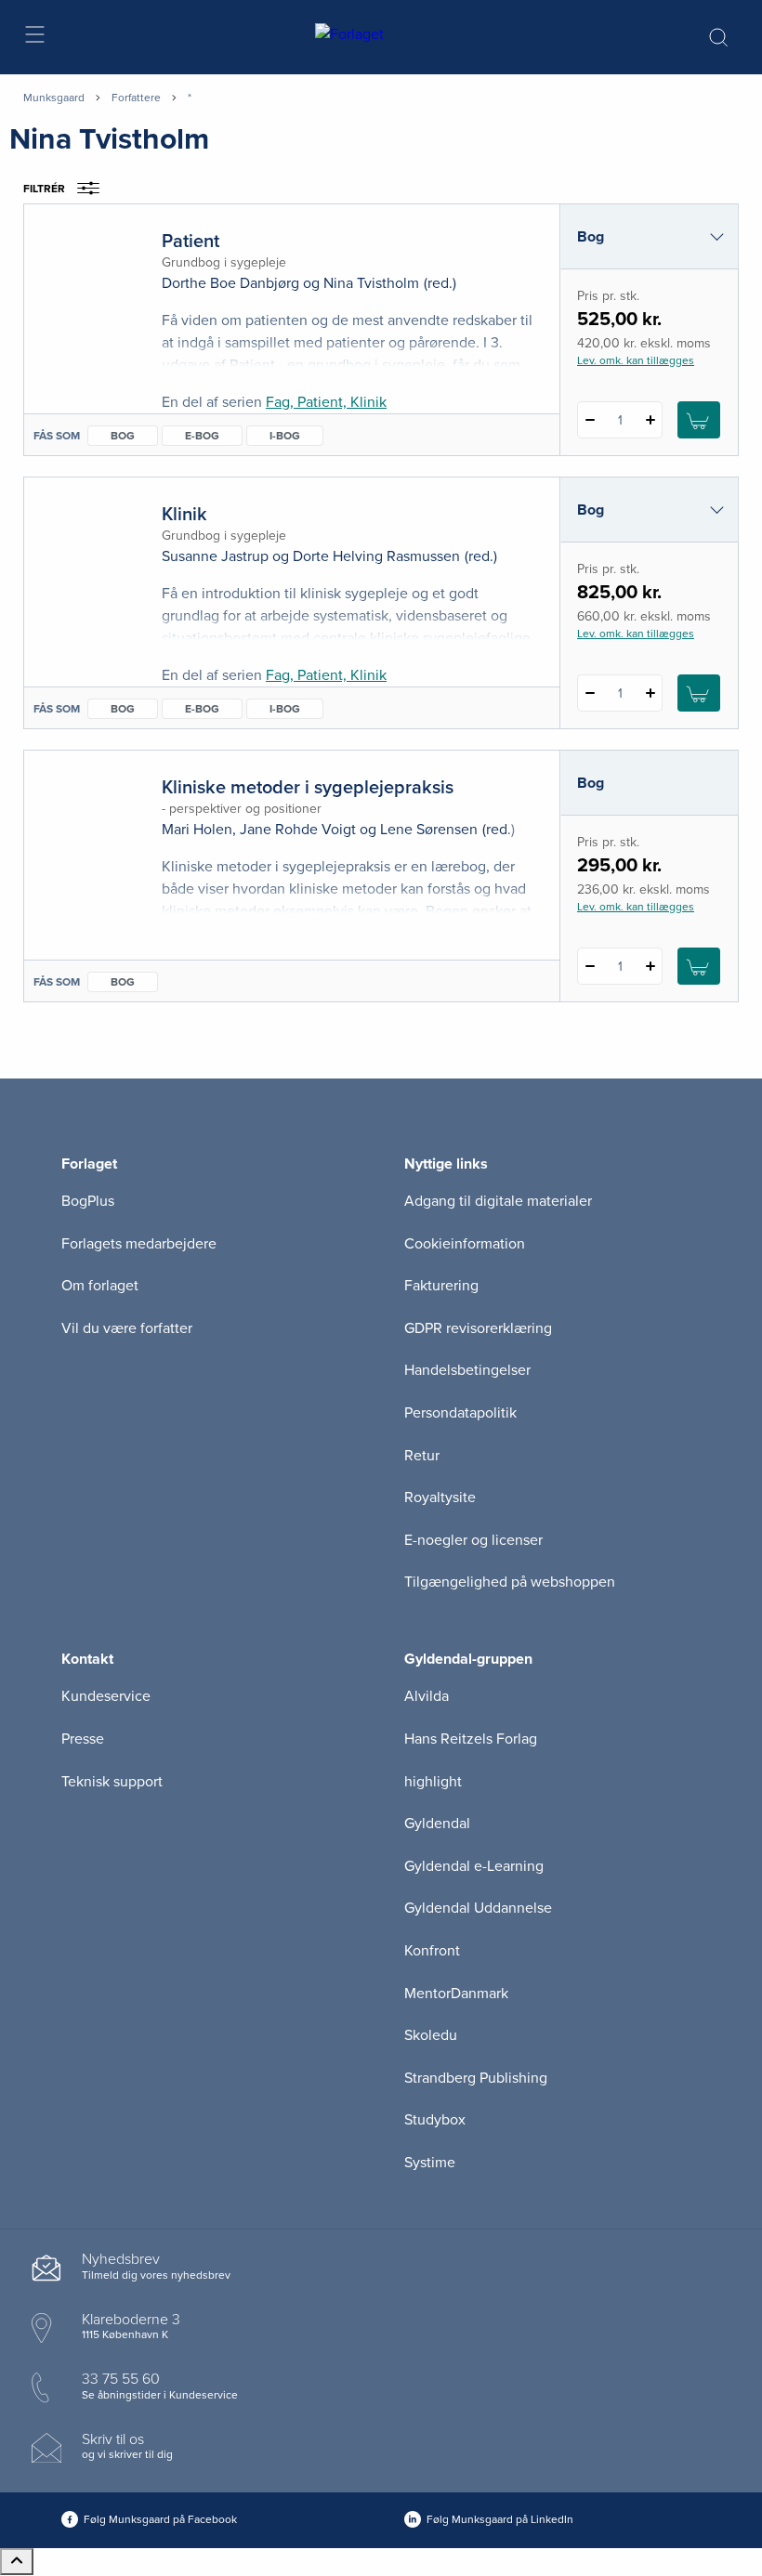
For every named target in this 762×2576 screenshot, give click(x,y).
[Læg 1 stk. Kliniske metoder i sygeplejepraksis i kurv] (699, 966)
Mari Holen (197, 830)
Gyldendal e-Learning (474, 1866)
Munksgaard (54, 98)
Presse (83, 1739)
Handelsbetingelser (467, 1370)
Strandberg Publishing (476, 2078)
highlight (433, 1782)
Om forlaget (100, 1286)
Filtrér (44, 189)
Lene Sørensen (429, 830)
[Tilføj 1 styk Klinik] (650, 693)
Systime (430, 2163)
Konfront (432, 1951)
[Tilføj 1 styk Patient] (650, 420)
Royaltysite (440, 1497)
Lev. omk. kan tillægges (636, 360)
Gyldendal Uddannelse (478, 1908)
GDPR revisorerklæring (478, 1328)
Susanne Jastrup (215, 556)
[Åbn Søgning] (718, 37)
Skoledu (431, 2035)
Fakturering (441, 1286)
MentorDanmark (456, 1994)
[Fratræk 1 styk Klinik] (590, 693)
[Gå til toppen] (17, 2562)
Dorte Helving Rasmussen (376, 556)
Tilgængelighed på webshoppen (510, 1582)
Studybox (435, 2120)
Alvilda (427, 1696)
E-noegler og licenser (473, 1540)
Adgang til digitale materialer (498, 1201)
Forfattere (136, 98)
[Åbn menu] (34, 38)
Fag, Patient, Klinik (326, 402)
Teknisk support (112, 1782)
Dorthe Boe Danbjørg (230, 283)
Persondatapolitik (460, 1413)
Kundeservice (106, 1696)
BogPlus (88, 1201)
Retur (422, 1456)
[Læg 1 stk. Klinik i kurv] (699, 693)
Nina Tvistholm (371, 283)
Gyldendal (437, 1824)
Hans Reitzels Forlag (471, 1739)
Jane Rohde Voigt (298, 830)
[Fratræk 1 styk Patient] (590, 420)
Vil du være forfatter (127, 1328)
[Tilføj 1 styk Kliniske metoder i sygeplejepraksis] (650, 966)
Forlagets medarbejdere (139, 1244)
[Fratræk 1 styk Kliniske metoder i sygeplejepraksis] (590, 966)
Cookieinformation (465, 1244)
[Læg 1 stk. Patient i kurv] (699, 420)
